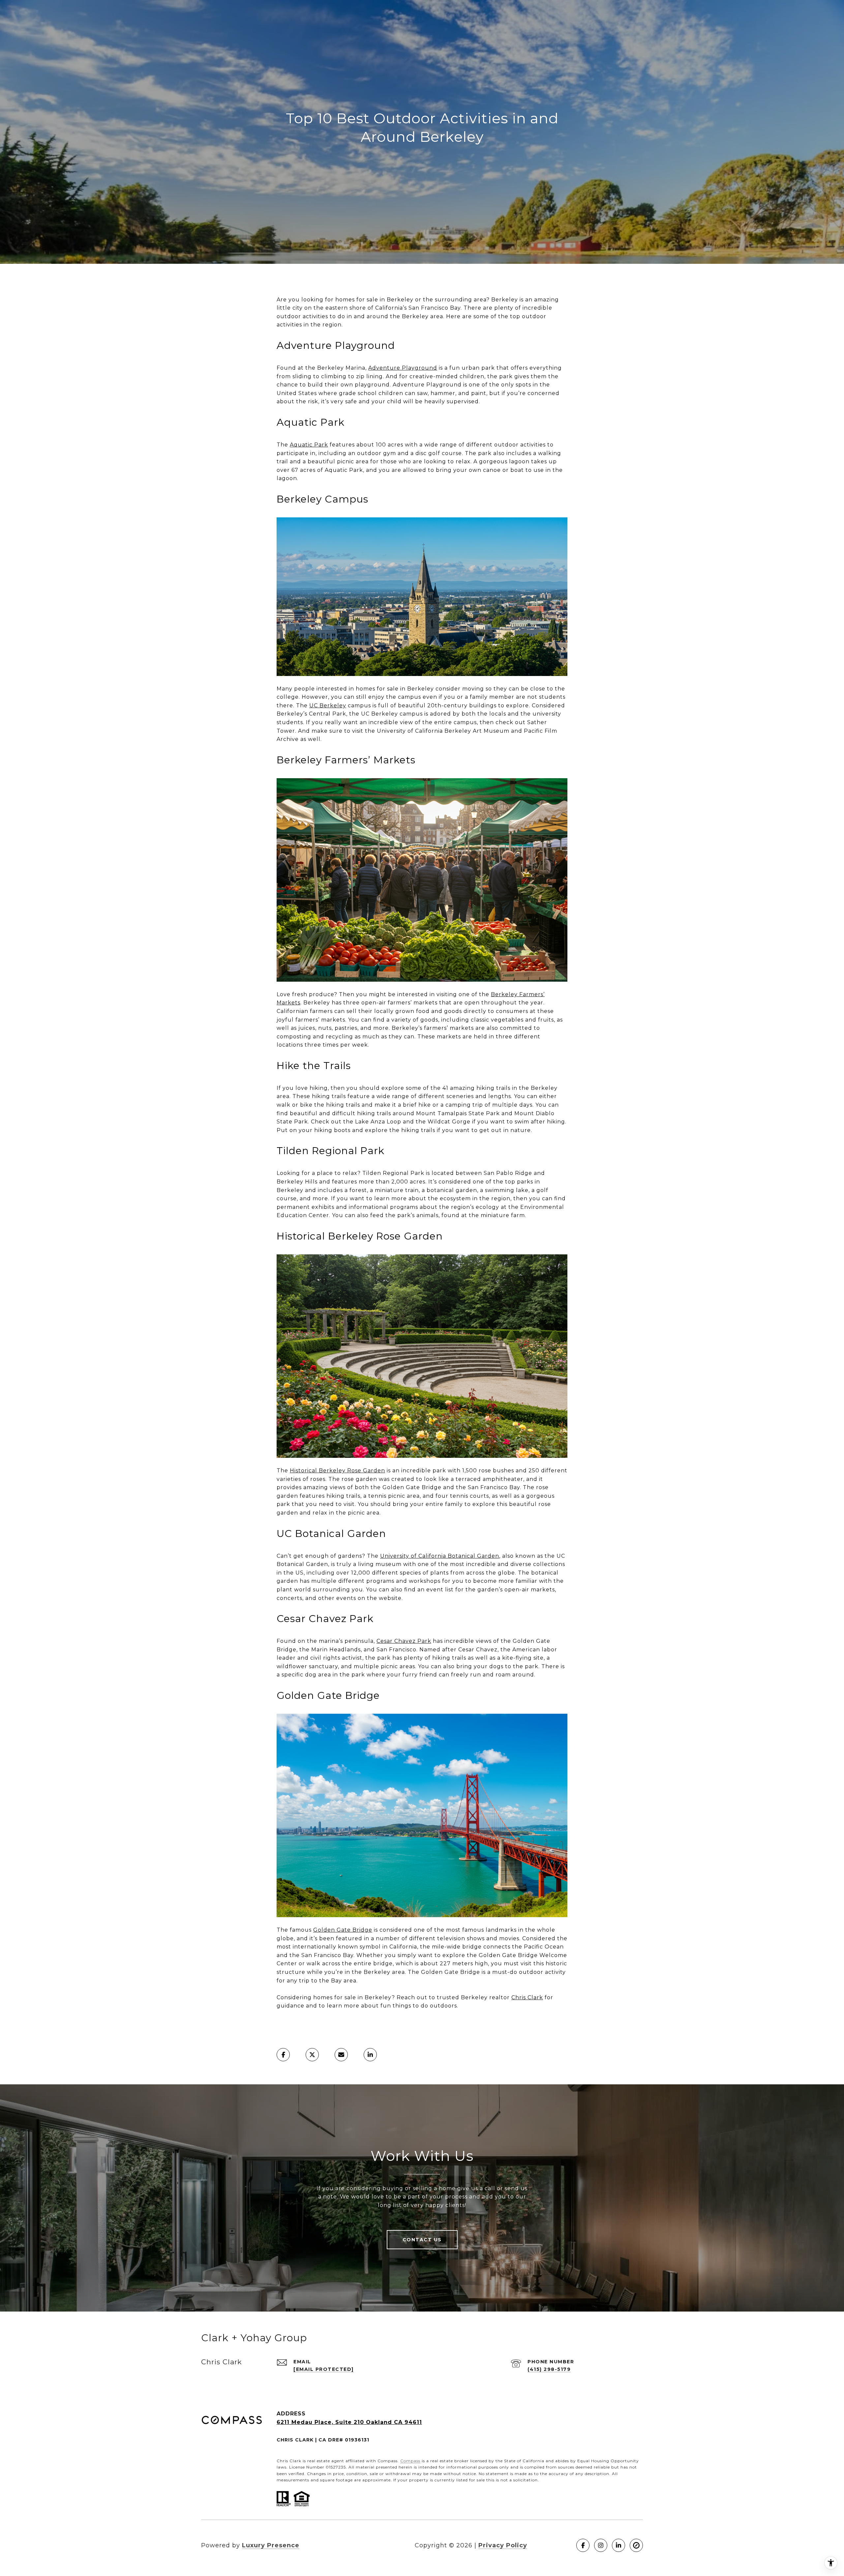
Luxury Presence (271, 2545)
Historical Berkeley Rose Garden (337, 1471)
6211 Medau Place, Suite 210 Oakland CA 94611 (349, 2422)
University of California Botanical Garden (440, 1556)
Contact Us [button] (422, 2240)
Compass (410, 2461)
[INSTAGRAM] (601, 2545)
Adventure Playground (403, 368)
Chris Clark (527, 1997)
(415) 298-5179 (549, 2369)
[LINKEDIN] (618, 2545)
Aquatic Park (309, 445)
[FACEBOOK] (583, 2545)
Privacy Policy (503, 2545)
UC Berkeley (328, 705)
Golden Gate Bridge (343, 1930)
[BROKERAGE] (636, 2545)
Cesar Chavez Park (404, 1641)
